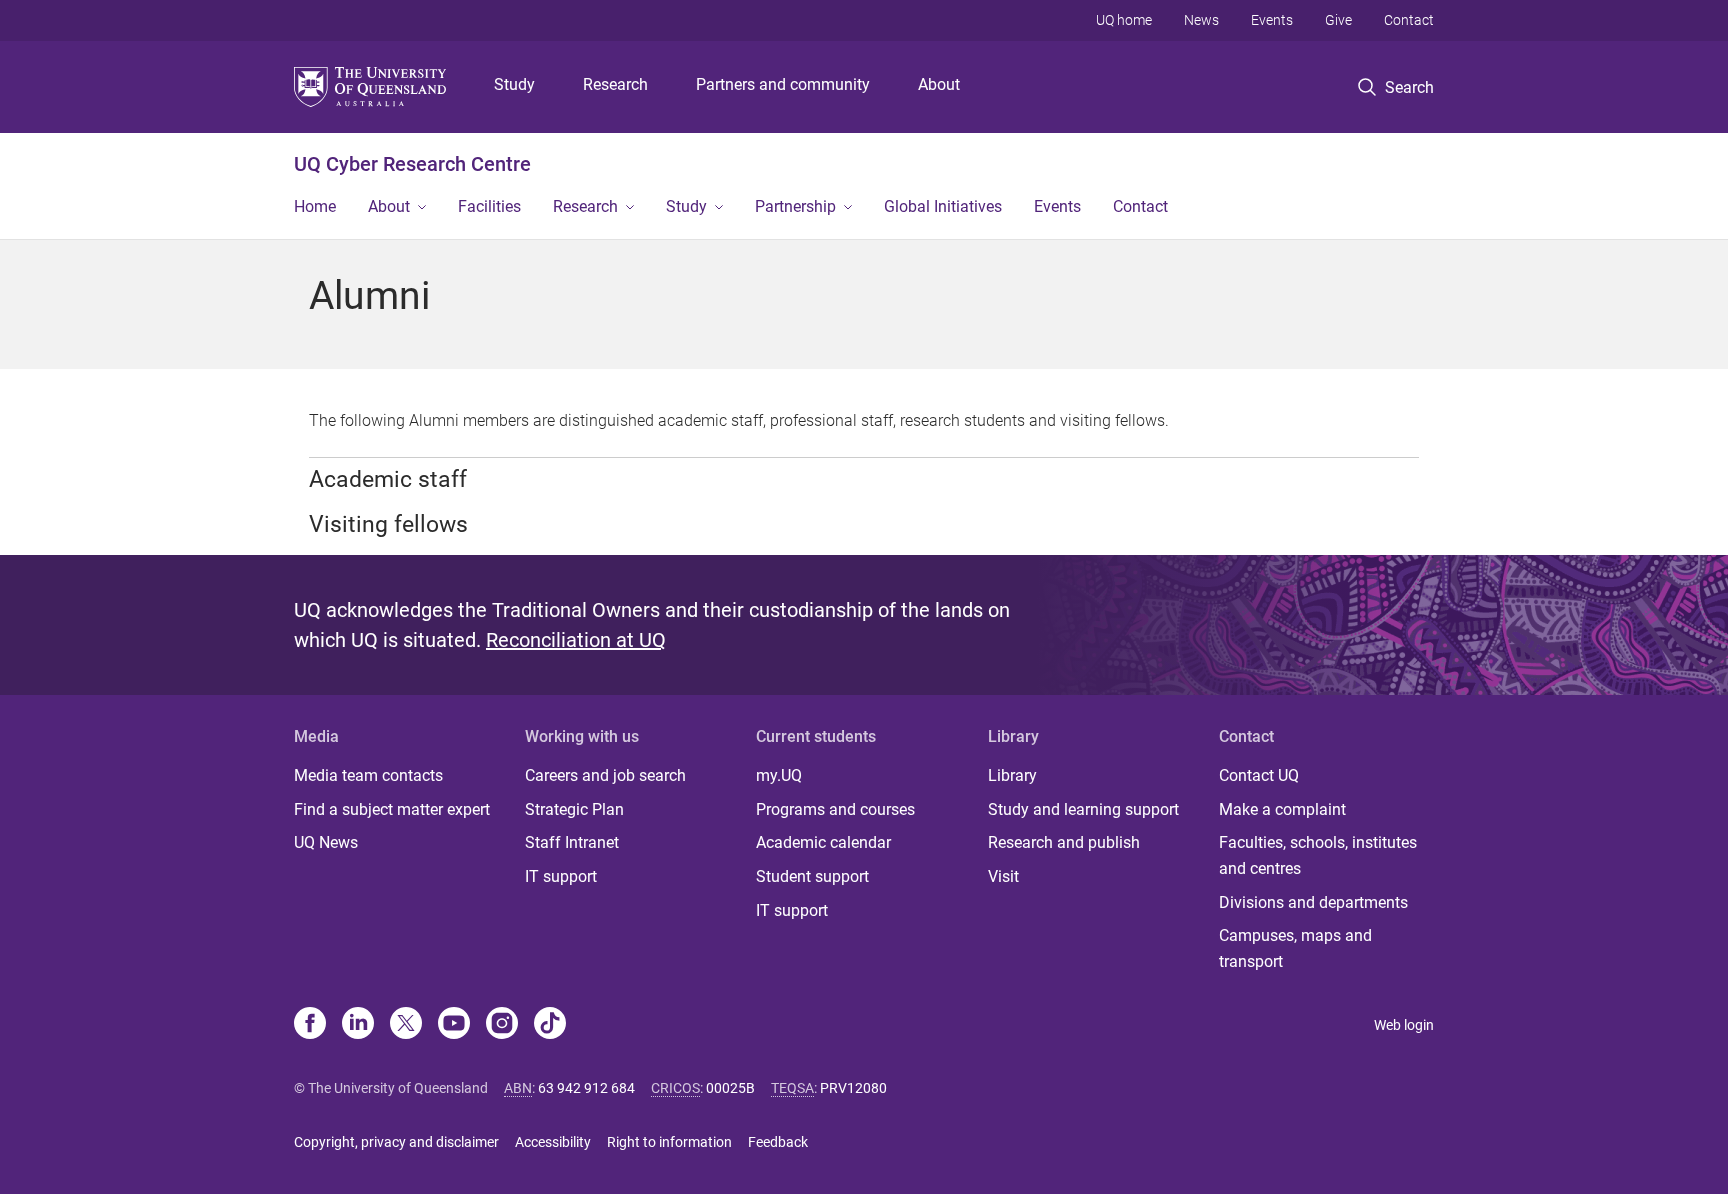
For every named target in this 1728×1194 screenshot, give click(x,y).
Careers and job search (605, 775)
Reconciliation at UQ (576, 640)
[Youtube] (454, 1025)
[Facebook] (310, 1025)
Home (315, 206)
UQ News (326, 842)
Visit (1003, 876)
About (939, 84)
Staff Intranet (572, 842)
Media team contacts (368, 775)
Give (1338, 20)
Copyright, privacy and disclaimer (396, 1142)
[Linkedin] (358, 1025)
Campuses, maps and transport (1295, 948)
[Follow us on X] (406, 1025)
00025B (730, 1088)
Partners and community (783, 84)
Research (615, 84)
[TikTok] (550, 1025)
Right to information (669, 1142)
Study (514, 84)
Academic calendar (823, 842)
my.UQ (779, 775)
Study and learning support (1083, 809)
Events (1272, 20)
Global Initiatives (943, 206)
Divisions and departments (1313, 902)
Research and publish (1064, 842)
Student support (812, 876)
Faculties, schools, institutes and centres (1318, 855)
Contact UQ (1259, 775)
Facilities (489, 206)
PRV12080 (853, 1088)
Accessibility (553, 1142)
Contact (1409, 20)
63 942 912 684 (586, 1088)
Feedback (778, 1142)
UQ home (1124, 20)
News (1201, 20)
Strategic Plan (574, 809)
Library (1012, 775)
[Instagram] (502, 1025)
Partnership (795, 206)
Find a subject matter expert (392, 809)
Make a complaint (1282, 809)
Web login (1404, 1025)
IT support (561, 876)
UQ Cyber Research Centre (412, 164)
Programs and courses (835, 809)
